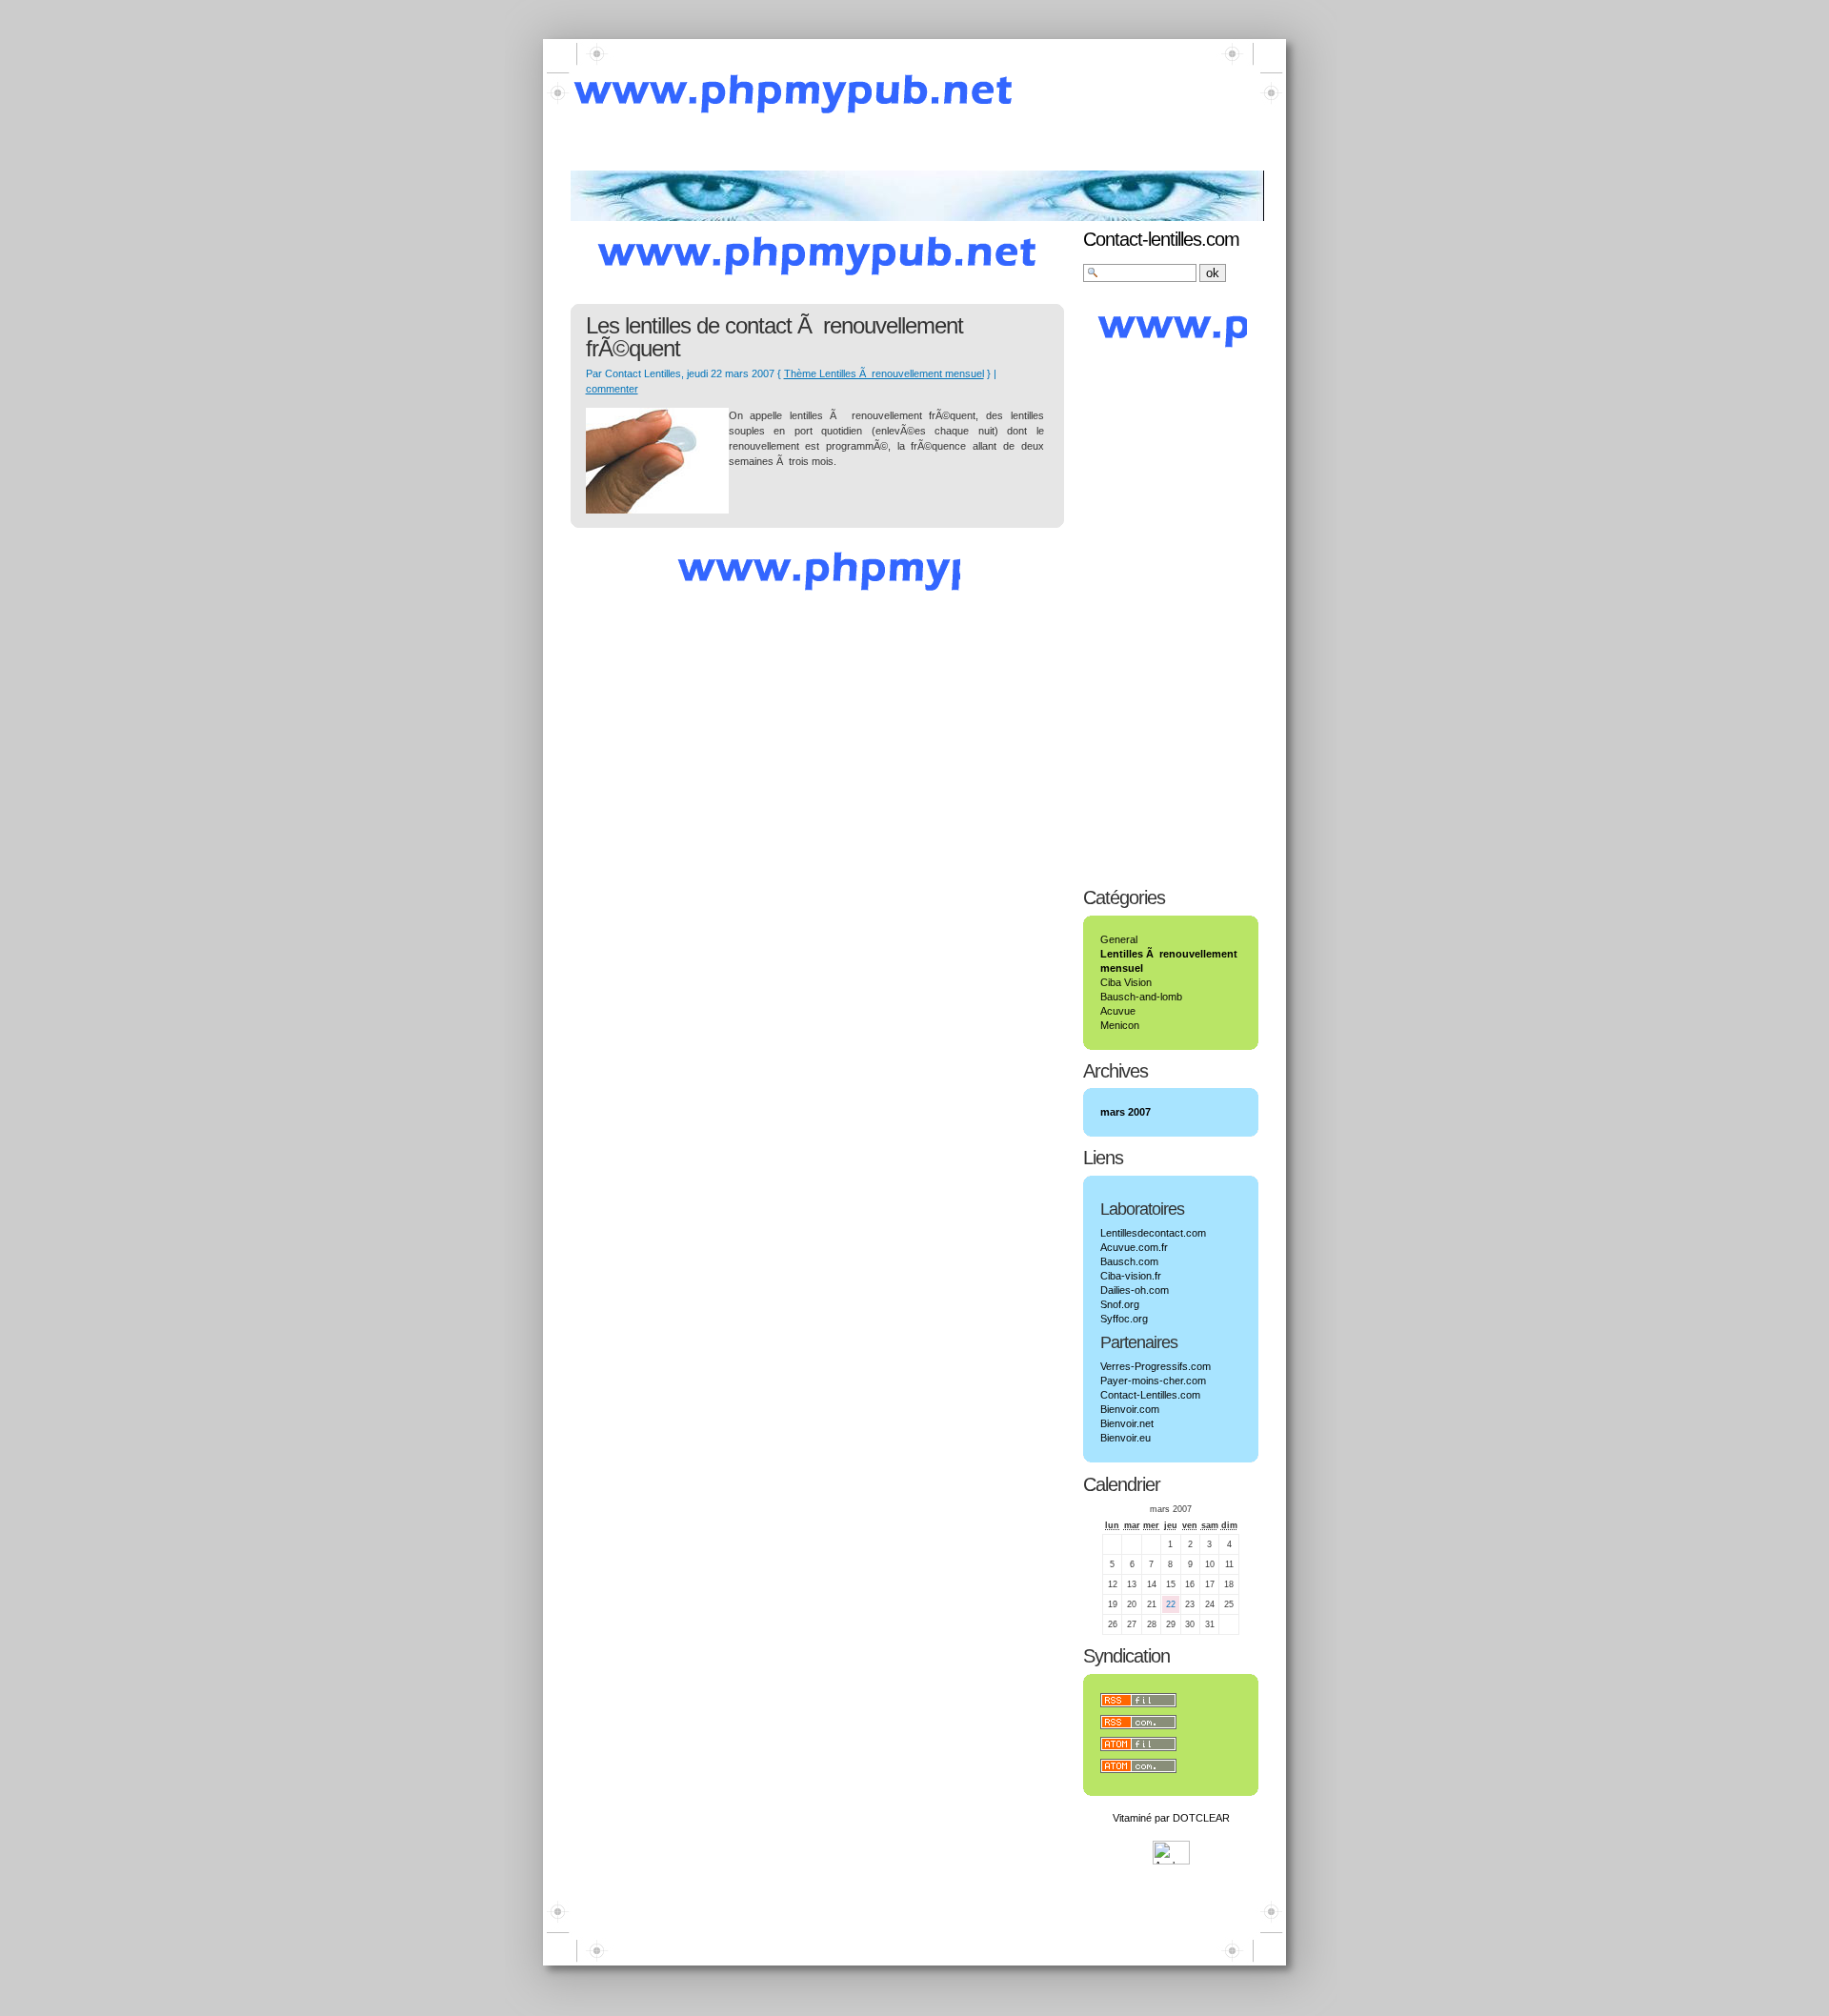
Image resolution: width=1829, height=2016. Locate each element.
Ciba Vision (1126, 982)
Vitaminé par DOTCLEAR (1171, 1818)
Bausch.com (1129, 1261)
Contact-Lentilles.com (1150, 1395)
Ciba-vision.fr (1131, 1276)
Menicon (1120, 1025)
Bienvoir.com (1130, 1409)
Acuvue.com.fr (1134, 1247)
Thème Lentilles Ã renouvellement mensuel (884, 373)
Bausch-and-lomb (1141, 997)
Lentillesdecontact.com (1153, 1233)
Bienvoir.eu (1126, 1438)
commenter (612, 389)
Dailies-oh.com (1135, 1290)
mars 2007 (1126, 1112)
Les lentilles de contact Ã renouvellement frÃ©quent (774, 337)
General (1119, 939)
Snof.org (1120, 1304)
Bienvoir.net (1127, 1423)
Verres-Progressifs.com (1156, 1366)
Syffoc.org (1124, 1319)
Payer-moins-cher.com (1153, 1381)
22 (1171, 1604)
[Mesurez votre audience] (1171, 1861)
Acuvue (1118, 1011)
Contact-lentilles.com (1161, 239)
